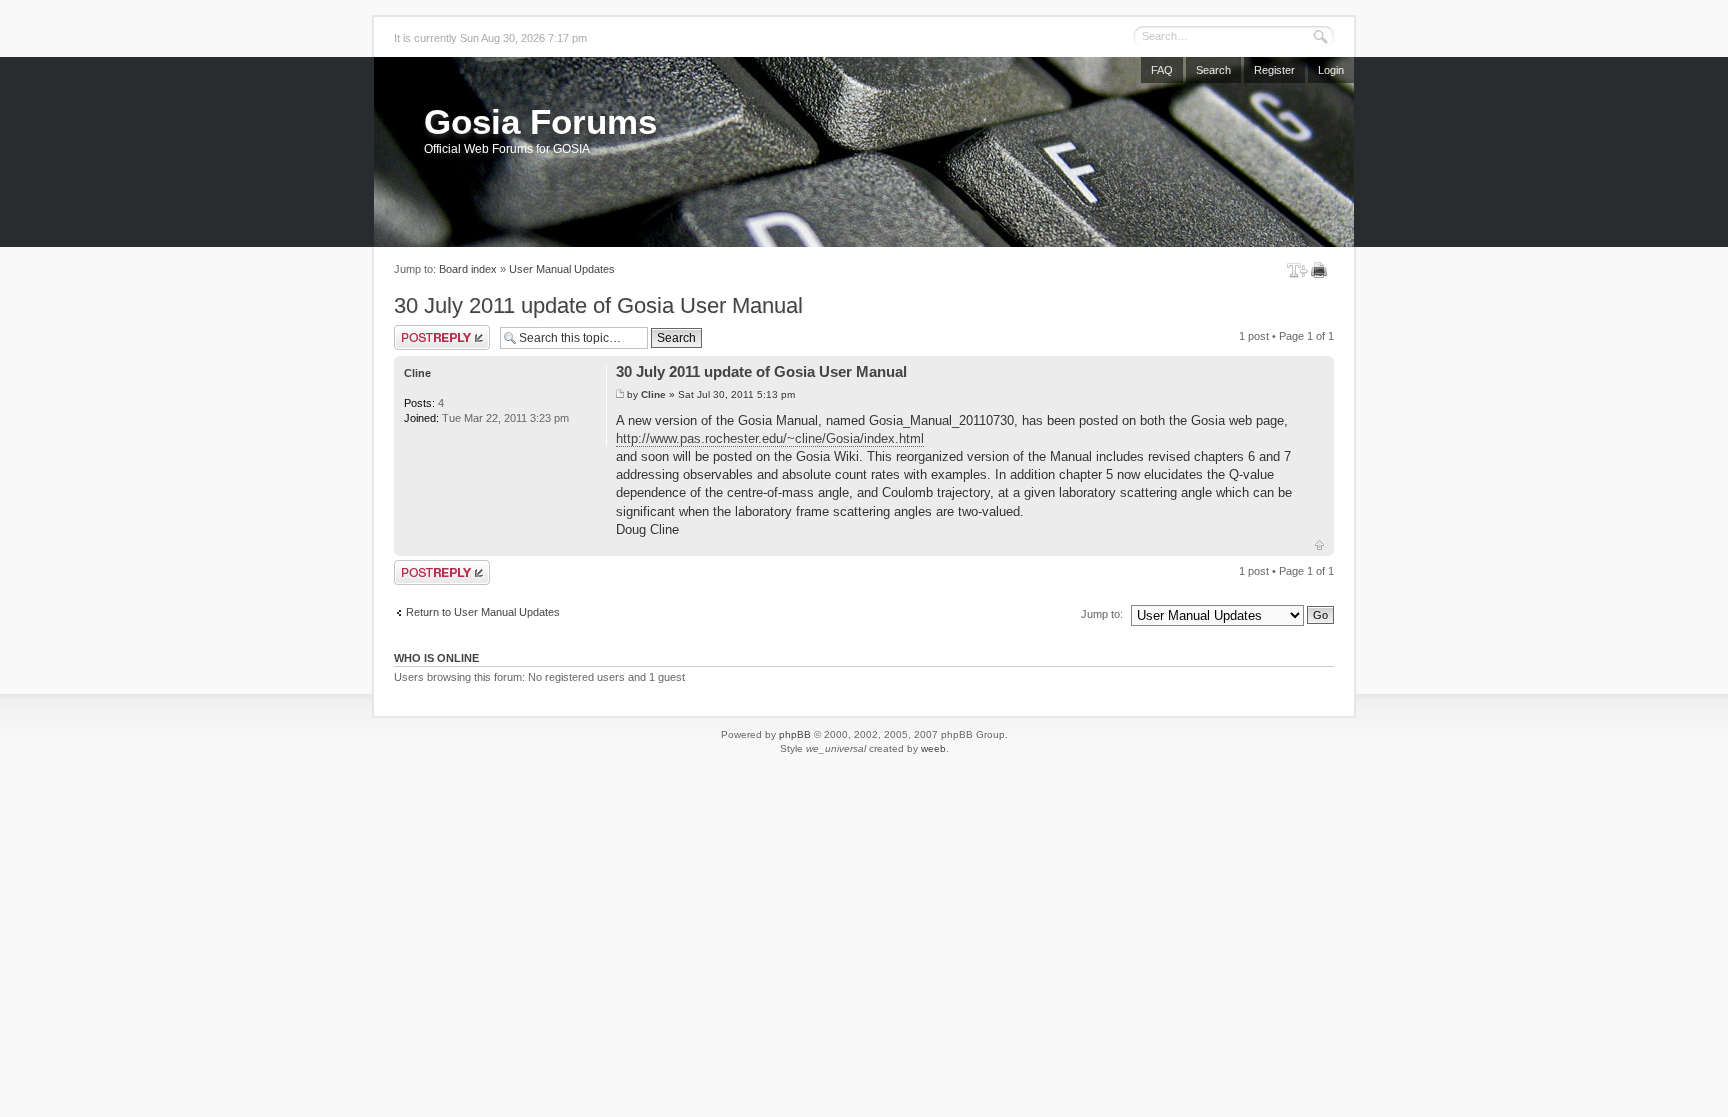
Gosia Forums (540, 121)
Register (1274, 70)
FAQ (1162, 70)
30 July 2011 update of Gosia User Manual (598, 305)
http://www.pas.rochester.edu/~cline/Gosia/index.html (770, 438)
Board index (468, 269)
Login (1331, 70)
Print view (1322, 270)
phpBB (795, 734)
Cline (653, 394)
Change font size (1297, 270)
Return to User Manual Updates (483, 612)
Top (1319, 545)
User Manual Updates (562, 269)
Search (1213, 70)
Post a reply (423, 331)
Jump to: (1102, 614)
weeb (933, 748)
